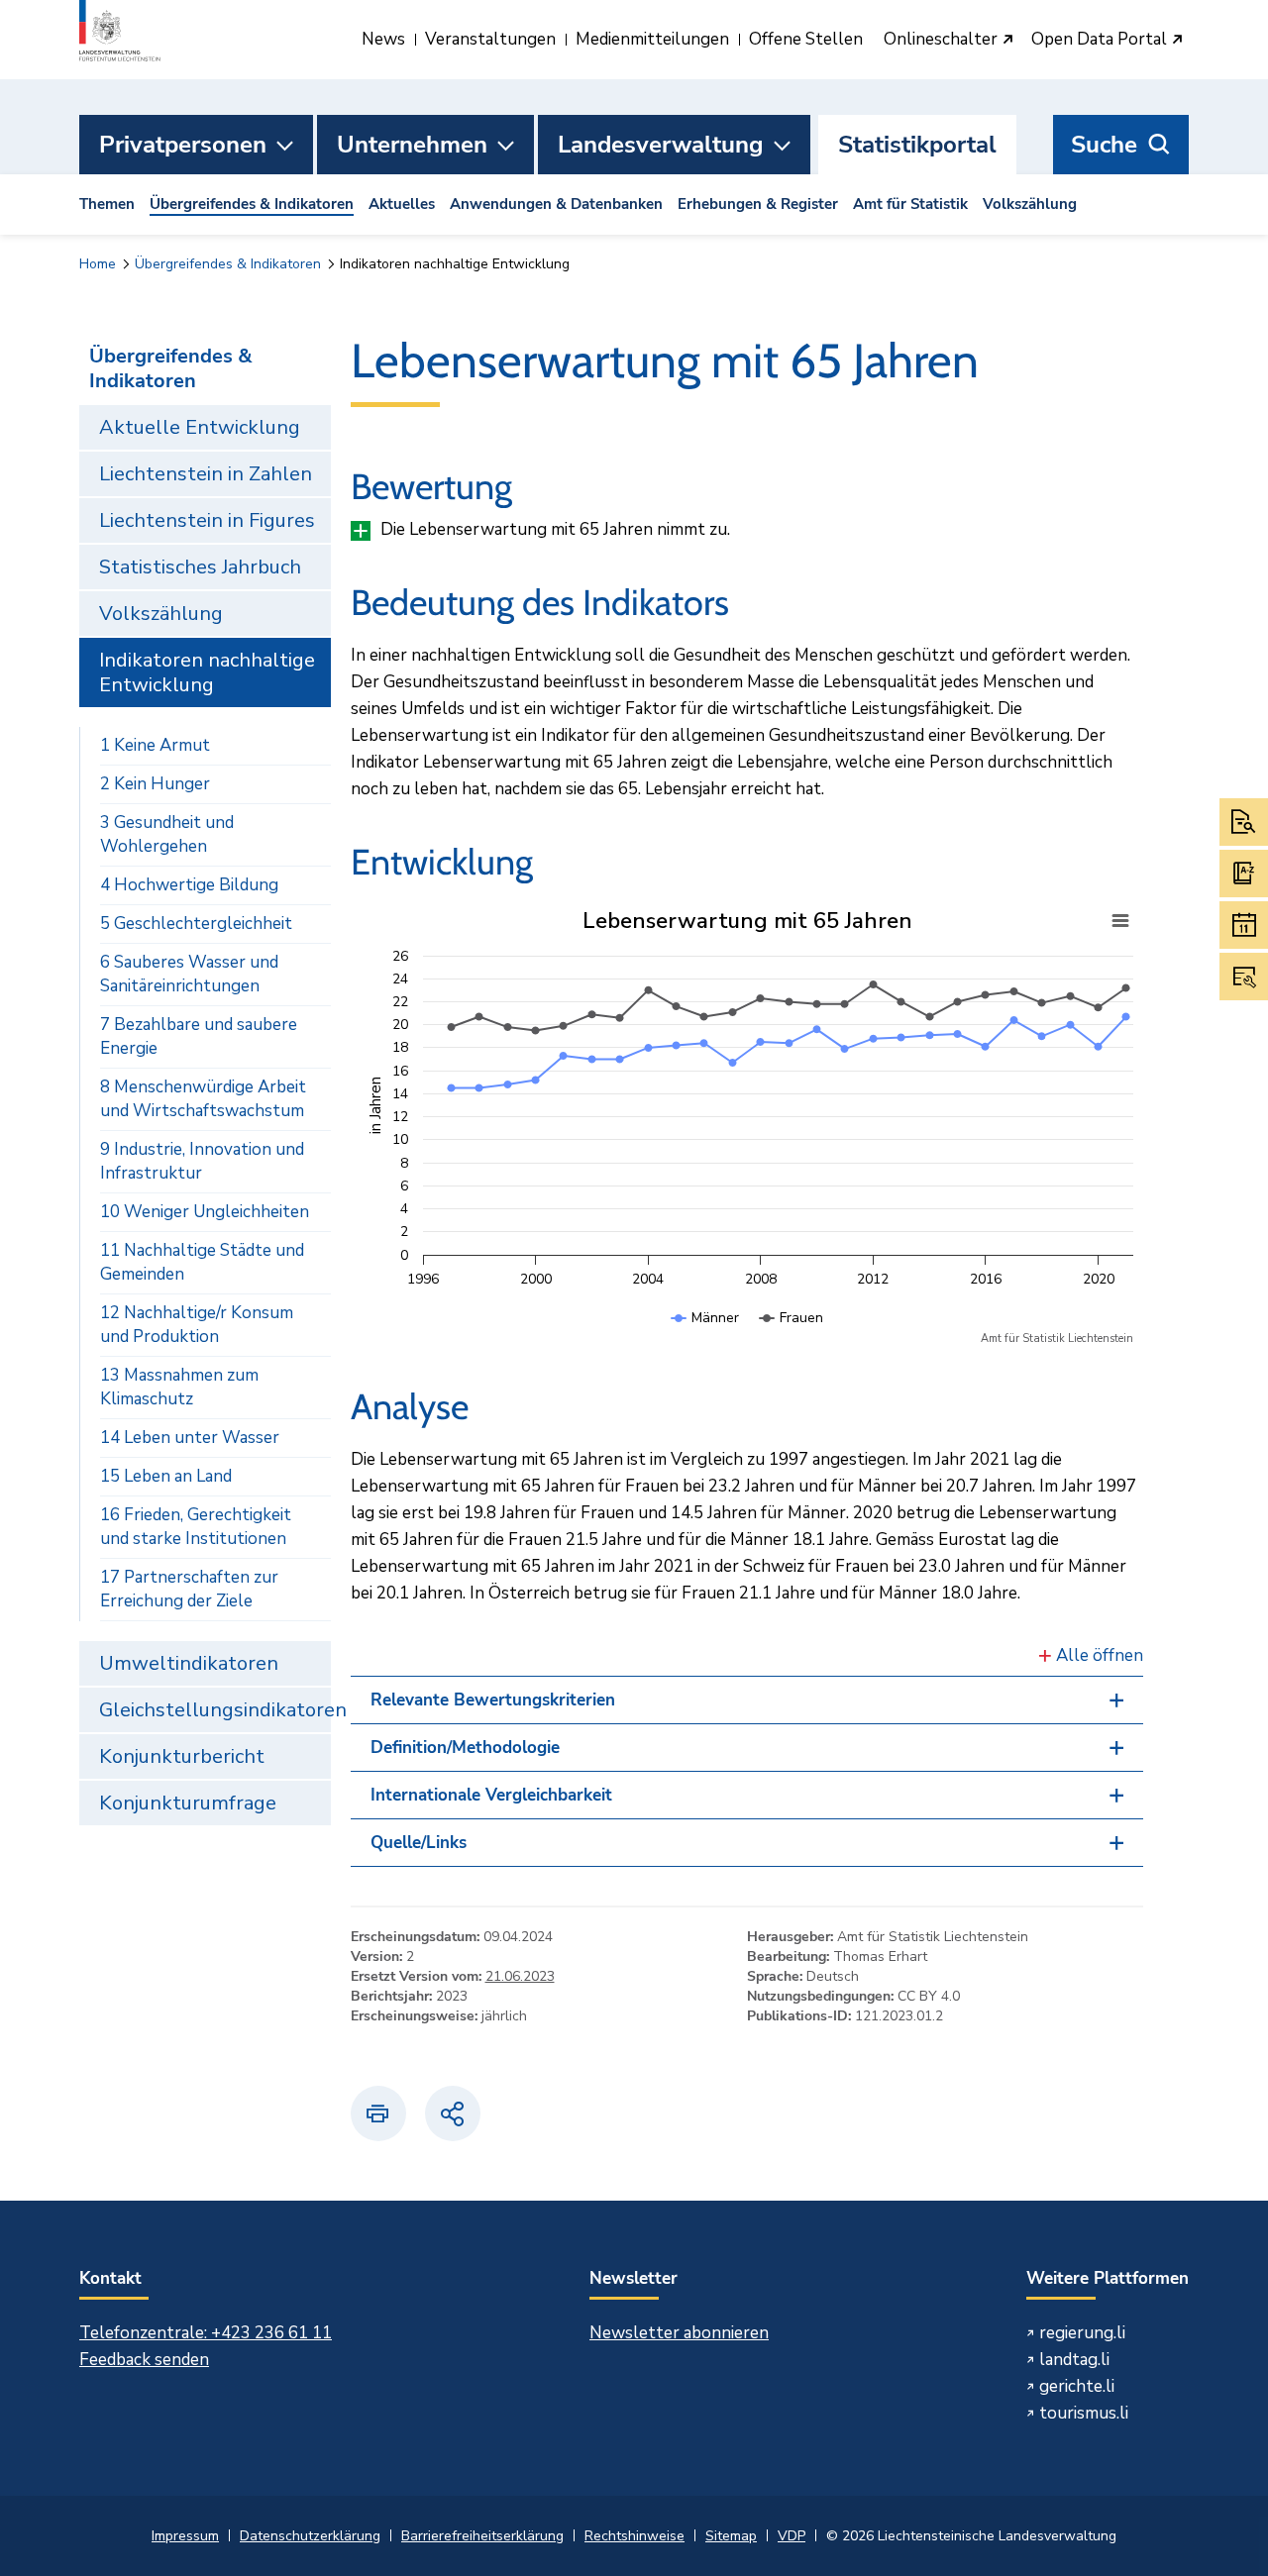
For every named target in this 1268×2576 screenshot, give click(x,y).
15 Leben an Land (166, 1476)
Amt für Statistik (910, 204)
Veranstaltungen (490, 39)
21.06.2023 (520, 1976)
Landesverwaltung (661, 145)
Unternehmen (412, 145)
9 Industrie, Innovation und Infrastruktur (202, 1161)
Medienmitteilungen (652, 39)
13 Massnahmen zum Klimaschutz (179, 1387)
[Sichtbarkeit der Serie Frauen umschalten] (792, 1338)
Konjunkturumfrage (188, 1803)
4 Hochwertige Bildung (189, 885)
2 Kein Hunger (155, 784)
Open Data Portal (1101, 40)
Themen (107, 204)
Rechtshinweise (634, 2536)
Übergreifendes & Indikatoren (252, 204)
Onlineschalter (943, 40)
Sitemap (731, 2536)
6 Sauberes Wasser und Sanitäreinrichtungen (189, 974)
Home (98, 264)
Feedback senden (144, 2360)
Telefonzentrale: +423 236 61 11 (206, 2333)
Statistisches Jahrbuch (200, 567)
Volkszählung (1030, 204)
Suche (1104, 145)
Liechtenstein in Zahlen (206, 474)
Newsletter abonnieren (679, 2333)
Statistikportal (917, 145)
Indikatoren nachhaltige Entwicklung (207, 672)
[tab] (747, 1700)
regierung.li (1082, 2333)
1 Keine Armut (155, 745)
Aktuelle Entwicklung (200, 427)
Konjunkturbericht (182, 1756)
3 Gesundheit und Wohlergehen (167, 834)
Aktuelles (402, 204)
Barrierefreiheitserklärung (482, 2536)
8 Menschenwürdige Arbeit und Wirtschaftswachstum (203, 1099)
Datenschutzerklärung (310, 2536)
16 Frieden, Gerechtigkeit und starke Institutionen (196, 1527)
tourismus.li (1084, 2413)
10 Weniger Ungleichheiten (205, 1212)
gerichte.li (1077, 2386)
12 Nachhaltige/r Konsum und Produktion (197, 1325)
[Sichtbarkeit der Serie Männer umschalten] (705, 1338)
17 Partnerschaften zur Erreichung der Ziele (189, 1589)
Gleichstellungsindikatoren (215, 1710)
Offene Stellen (806, 39)
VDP (792, 2536)
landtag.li (1074, 2360)
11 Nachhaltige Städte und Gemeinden (202, 1262)
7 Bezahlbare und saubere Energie (199, 1036)
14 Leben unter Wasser (190, 1438)
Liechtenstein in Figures (207, 520)
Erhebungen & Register (758, 204)
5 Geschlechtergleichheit (196, 924)
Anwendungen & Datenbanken (556, 204)
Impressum (185, 2536)
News (383, 39)
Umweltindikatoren (189, 1663)
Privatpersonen (183, 145)
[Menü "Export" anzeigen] (1120, 921)
